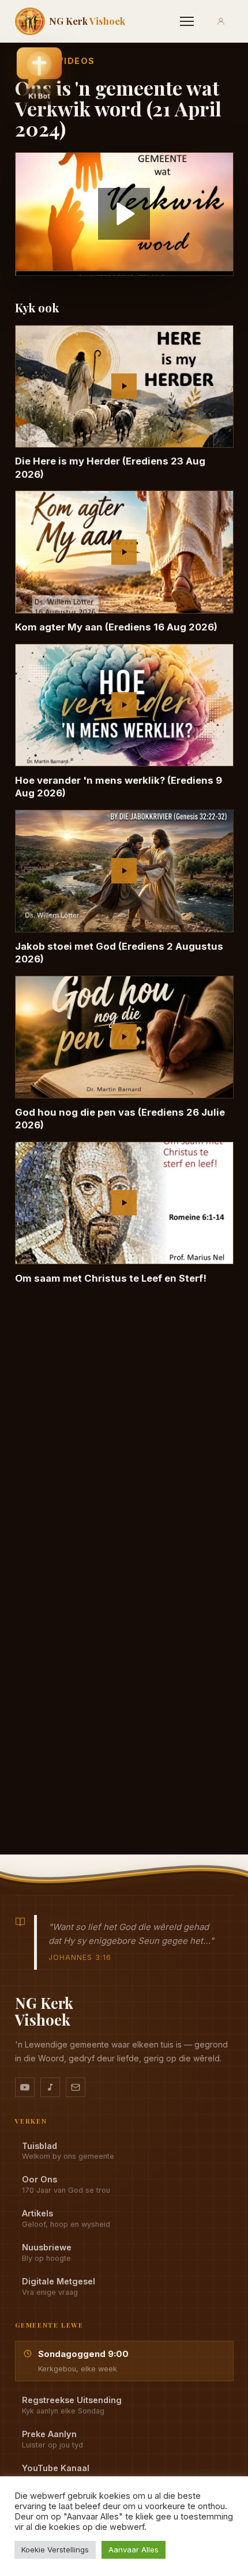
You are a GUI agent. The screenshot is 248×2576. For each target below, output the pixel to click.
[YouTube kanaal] (25, 2087)
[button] (39, 76)
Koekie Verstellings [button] (55, 2549)
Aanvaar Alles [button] (134, 2549)
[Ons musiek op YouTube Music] (50, 2087)
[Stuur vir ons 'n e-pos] (76, 2087)
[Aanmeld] (221, 21)
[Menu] (187, 21)
